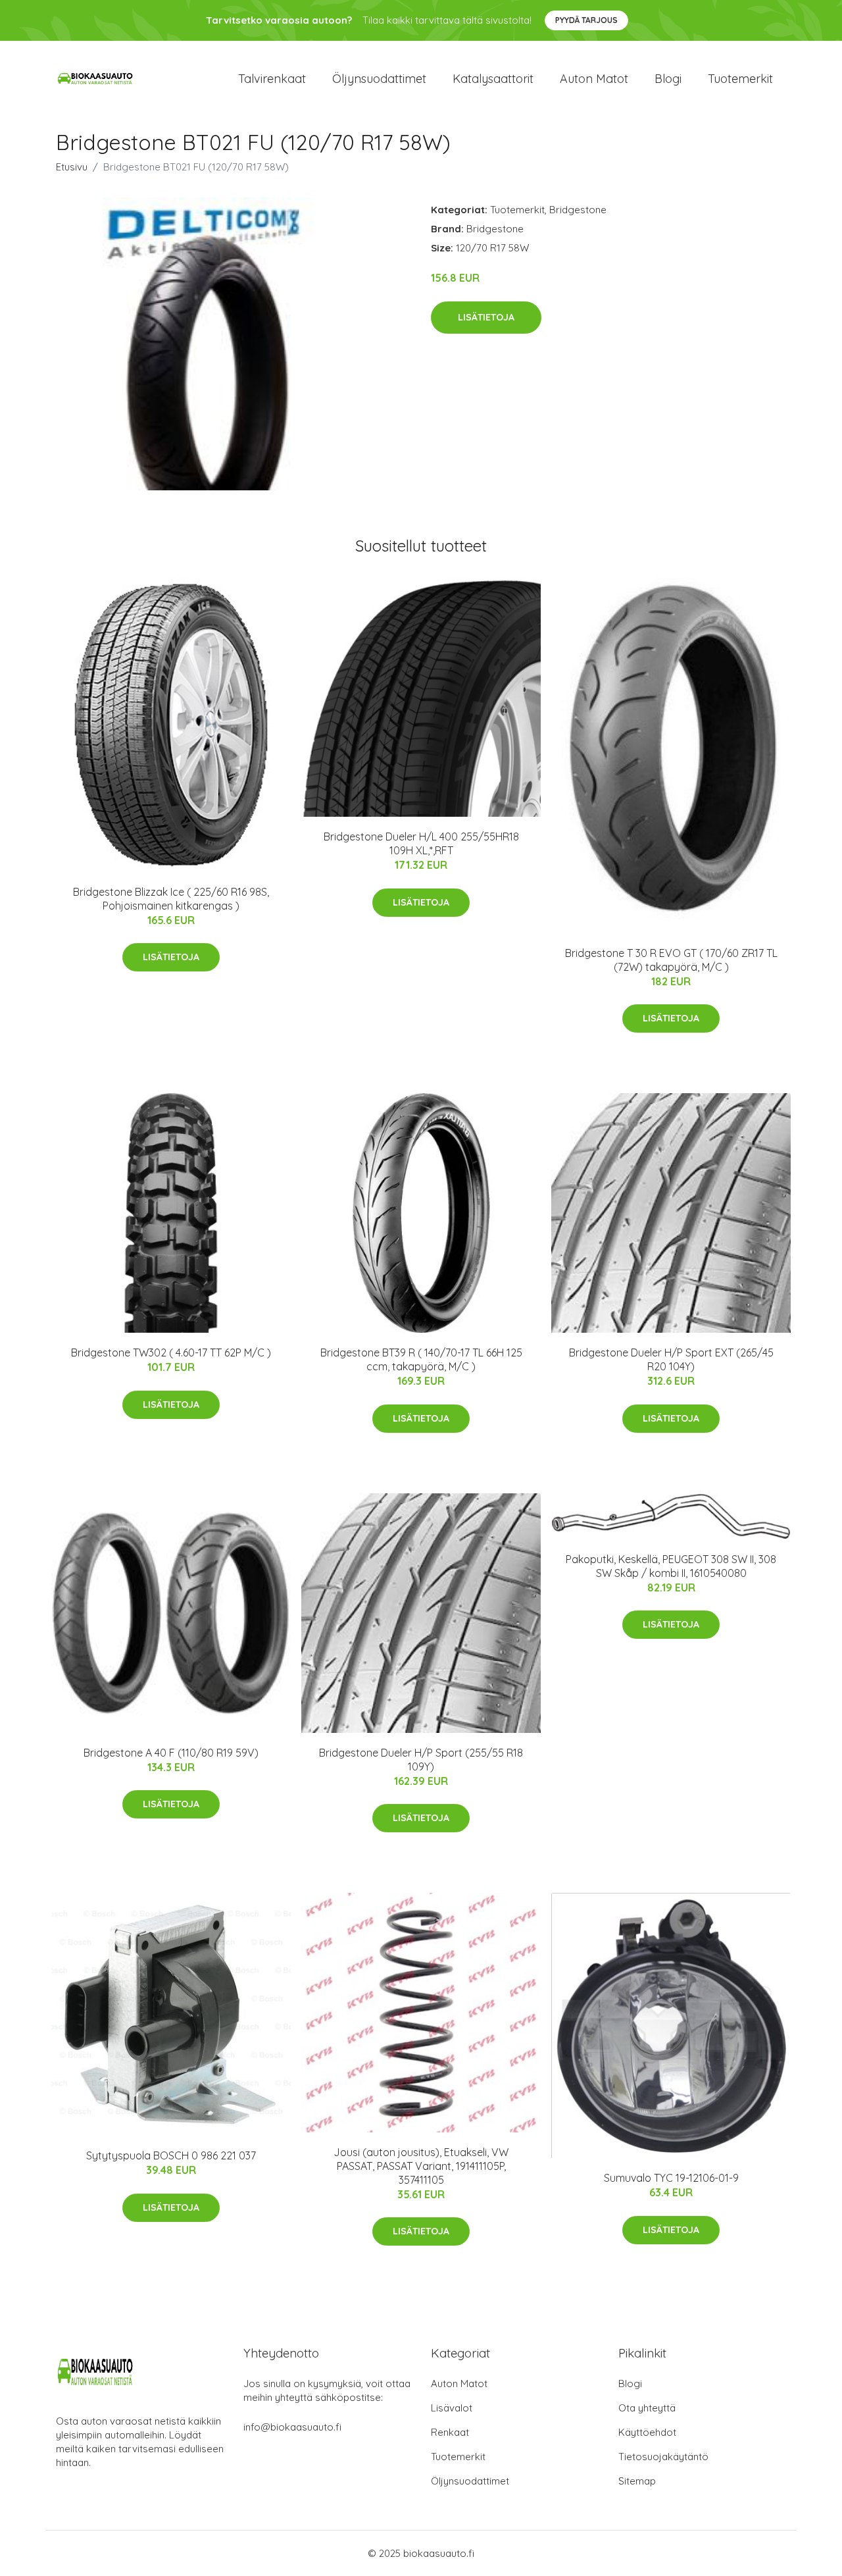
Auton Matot (459, 2383)
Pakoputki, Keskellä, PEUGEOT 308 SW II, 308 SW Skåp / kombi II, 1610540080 (671, 1566)
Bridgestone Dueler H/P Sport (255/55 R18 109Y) (421, 1760)
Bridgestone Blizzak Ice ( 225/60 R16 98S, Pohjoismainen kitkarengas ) (171, 899)
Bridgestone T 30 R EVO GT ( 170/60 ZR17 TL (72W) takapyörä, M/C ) (671, 960)
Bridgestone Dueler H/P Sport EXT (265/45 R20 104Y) (671, 1359)
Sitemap (637, 2481)
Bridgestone (578, 210)
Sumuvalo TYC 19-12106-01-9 (671, 2178)
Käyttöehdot (647, 2432)
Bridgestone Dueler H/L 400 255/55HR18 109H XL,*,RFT (421, 843)
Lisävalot (452, 2408)
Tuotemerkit (740, 79)
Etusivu (72, 167)
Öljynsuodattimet (379, 79)
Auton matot (594, 79)
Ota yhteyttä (647, 2408)
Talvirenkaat (272, 79)
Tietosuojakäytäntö (663, 2457)
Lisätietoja (486, 317)
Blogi (668, 79)
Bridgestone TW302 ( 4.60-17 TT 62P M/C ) (171, 1352)
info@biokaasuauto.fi (292, 2427)
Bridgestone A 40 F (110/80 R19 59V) (171, 1753)
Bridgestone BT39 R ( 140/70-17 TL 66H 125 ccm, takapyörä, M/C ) (421, 1359)
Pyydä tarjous (586, 20)
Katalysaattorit (493, 79)
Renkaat (450, 2432)
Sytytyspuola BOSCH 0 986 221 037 (171, 2155)
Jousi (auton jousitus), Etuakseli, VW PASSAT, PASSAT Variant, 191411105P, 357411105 (421, 2166)
